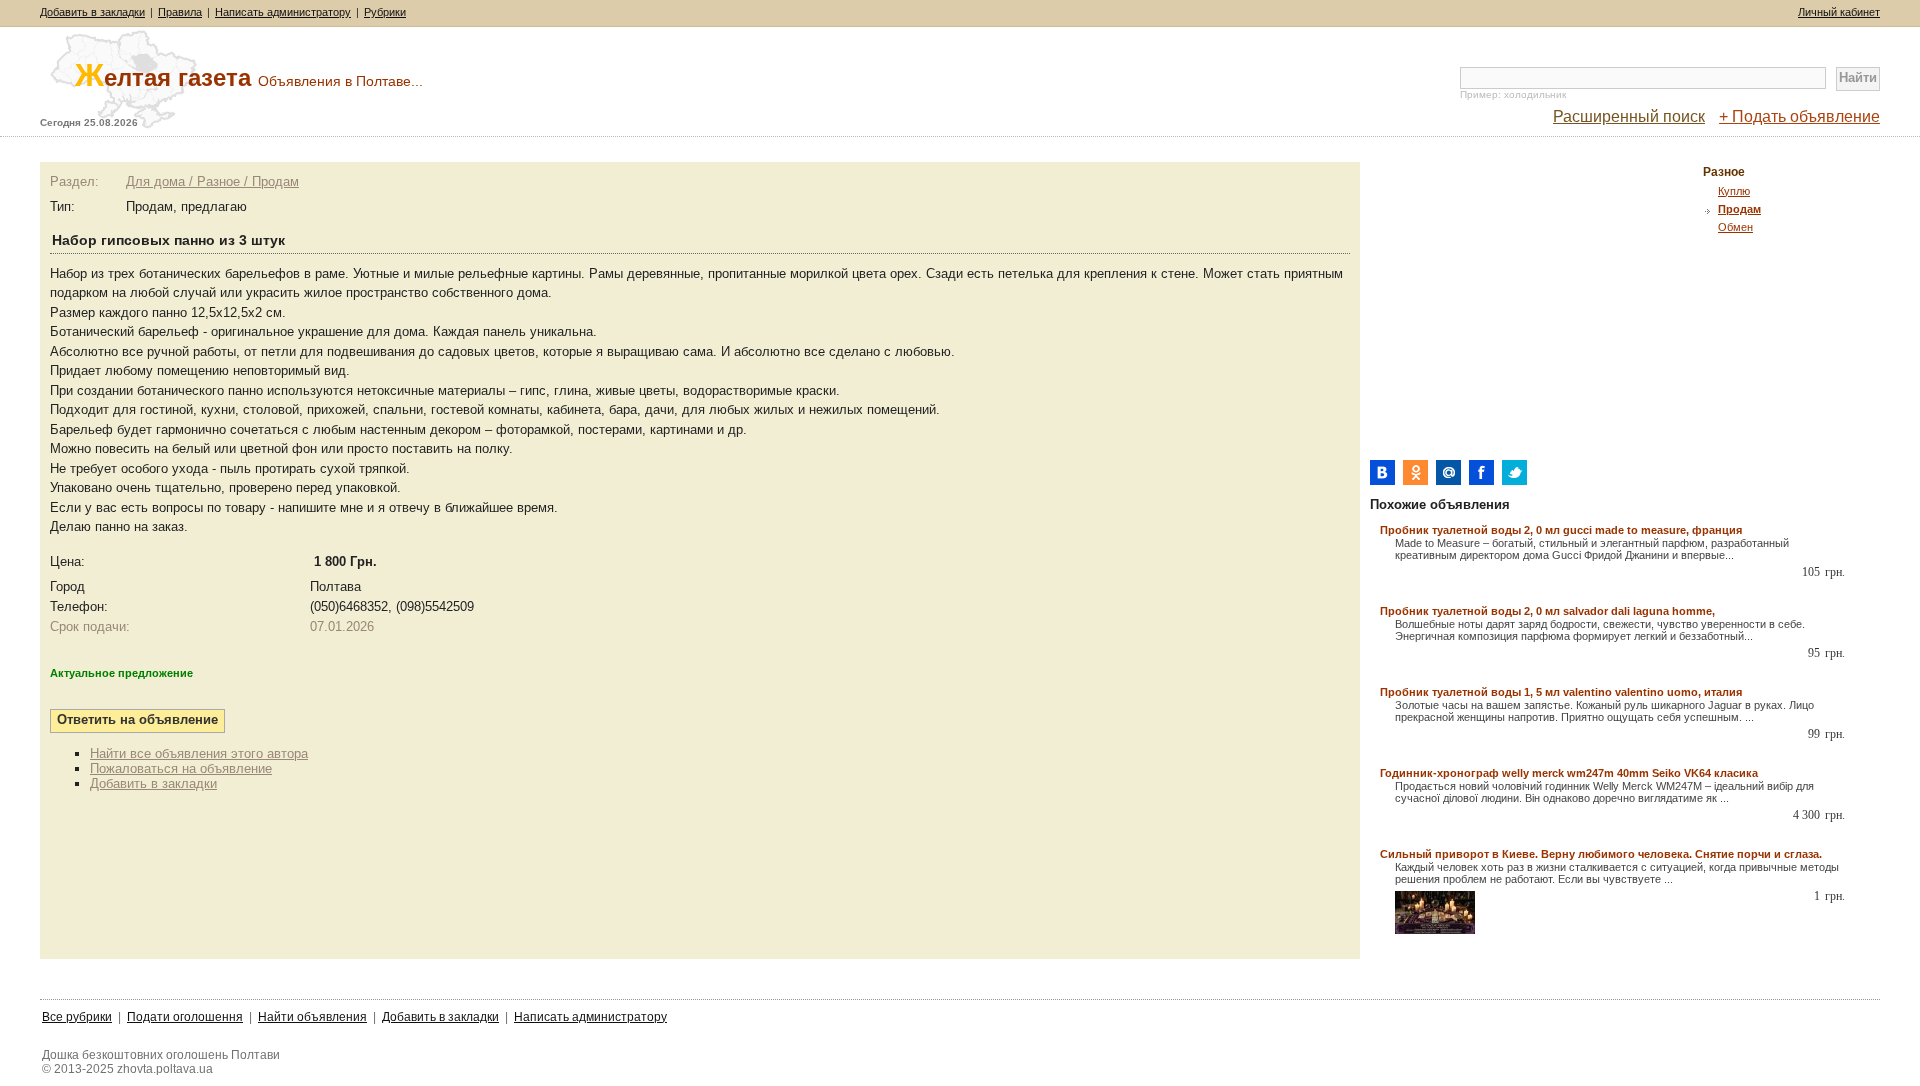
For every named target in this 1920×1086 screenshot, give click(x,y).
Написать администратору (283, 12)
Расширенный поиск (1629, 116)
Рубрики (385, 12)
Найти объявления (312, 1017)
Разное (1724, 172)
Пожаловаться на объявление (181, 768)
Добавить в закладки (92, 12)
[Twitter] (1514, 472)
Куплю (1734, 191)
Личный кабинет (1839, 12)
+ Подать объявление (1799, 116)
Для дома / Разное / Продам (212, 181)
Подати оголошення (185, 1017)
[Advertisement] (1538, 302)
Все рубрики (77, 1017)
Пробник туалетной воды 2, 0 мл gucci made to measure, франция (1561, 530)
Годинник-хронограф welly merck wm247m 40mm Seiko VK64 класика (1569, 773)
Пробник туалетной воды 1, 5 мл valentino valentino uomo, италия (1561, 692)
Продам (1739, 209)
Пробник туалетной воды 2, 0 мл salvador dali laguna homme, (1547, 611)
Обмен (1735, 227)
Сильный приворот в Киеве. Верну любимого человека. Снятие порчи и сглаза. (1601, 854)
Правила (180, 12)
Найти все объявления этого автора (199, 753)
